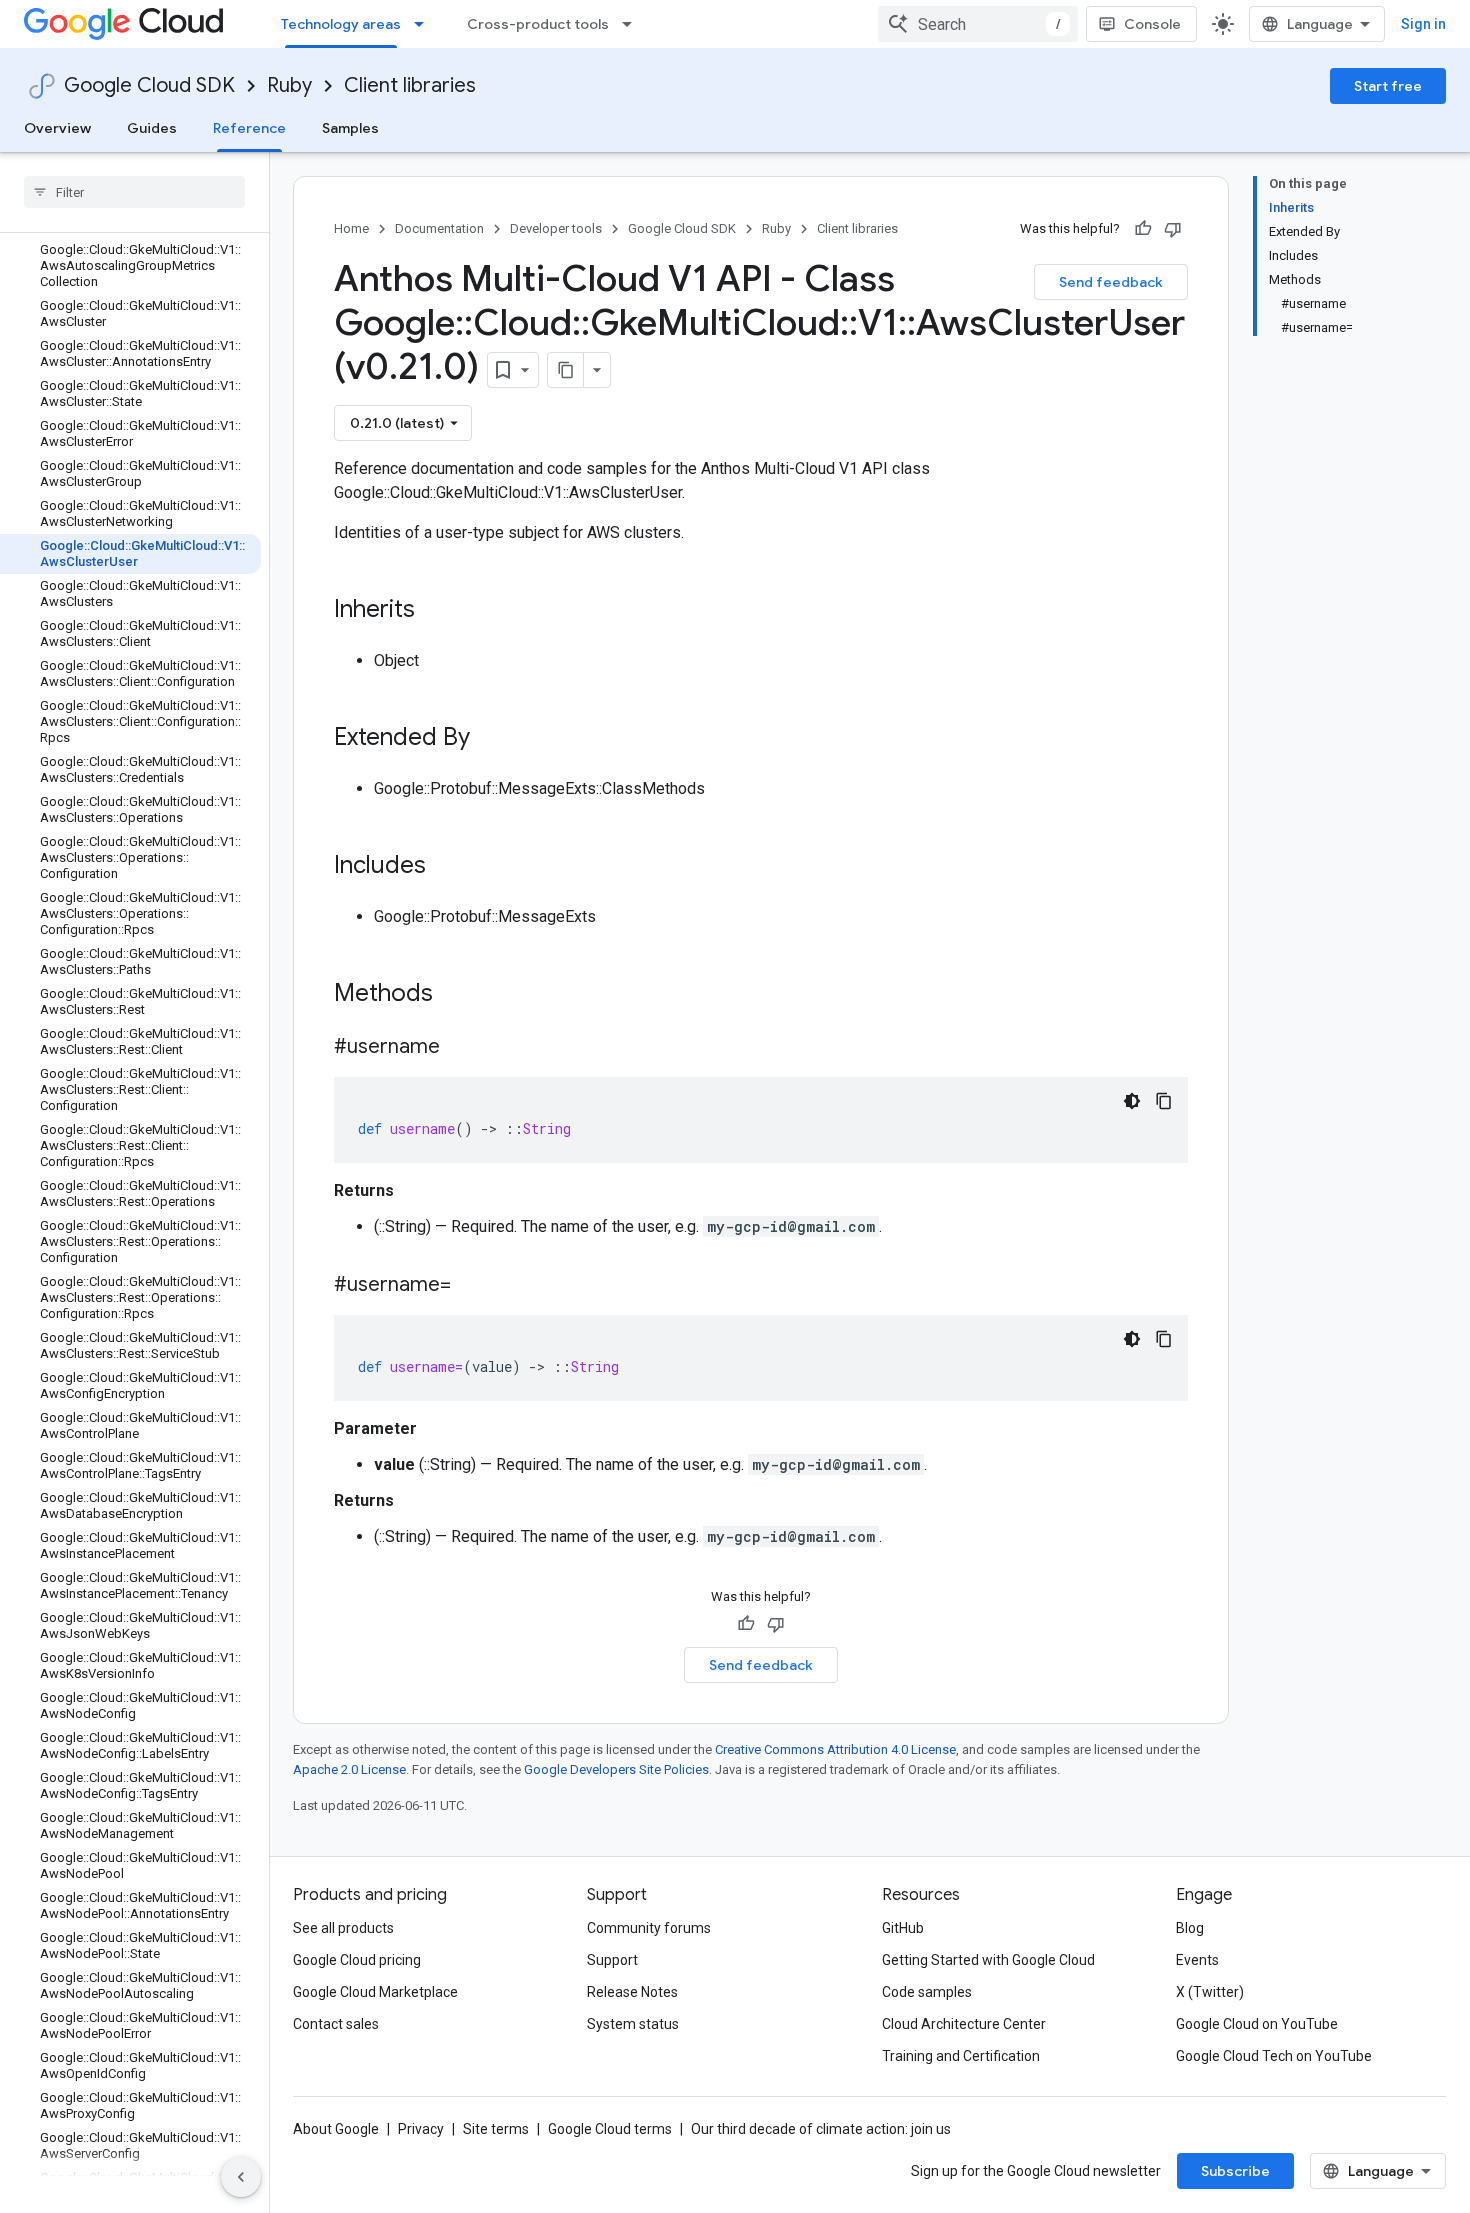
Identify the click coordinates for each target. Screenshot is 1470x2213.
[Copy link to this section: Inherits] (435, 611)
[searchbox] (134, 192)
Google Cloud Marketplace (375, 1992)
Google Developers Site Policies (616, 1769)
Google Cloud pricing (357, 1960)
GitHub (903, 1928)
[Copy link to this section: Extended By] (490, 739)
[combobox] (978, 24)
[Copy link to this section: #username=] (471, 1286)
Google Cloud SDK (149, 85)
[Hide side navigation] (241, 2177)
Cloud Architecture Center (964, 2024)
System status (633, 2024)
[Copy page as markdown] (566, 370)
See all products (343, 1928)
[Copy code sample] (1164, 1101)
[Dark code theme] (1132, 1101)
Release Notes (632, 1992)
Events (1197, 1960)
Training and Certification (961, 2056)
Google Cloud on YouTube (1257, 2024)
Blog (1190, 1928)
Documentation (439, 228)
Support (612, 1960)
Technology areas (341, 24)
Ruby (289, 85)
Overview (57, 128)
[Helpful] (1143, 229)
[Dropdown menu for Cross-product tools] (633, 24)
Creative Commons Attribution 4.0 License (835, 1749)
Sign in (1423, 24)
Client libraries (410, 85)
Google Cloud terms (610, 2129)
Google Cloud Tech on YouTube (1274, 2056)
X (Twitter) (1210, 1992)
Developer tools (556, 228)
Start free (1388, 86)
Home (351, 228)
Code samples (927, 1992)
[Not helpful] (1173, 229)
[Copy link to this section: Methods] (459, 995)
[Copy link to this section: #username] (460, 1048)
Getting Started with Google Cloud (988, 1960)
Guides (152, 128)
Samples (350, 128)
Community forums (649, 1928)
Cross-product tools (538, 24)
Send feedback (1111, 282)
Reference (249, 128)
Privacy (421, 2129)
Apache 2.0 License (349, 1769)
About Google (336, 2129)
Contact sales (336, 2024)
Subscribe (1235, 2171)
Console (1152, 24)
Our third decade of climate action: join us (821, 2129)
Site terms (496, 2129)
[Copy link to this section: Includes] (446, 867)
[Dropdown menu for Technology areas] (425, 24)
